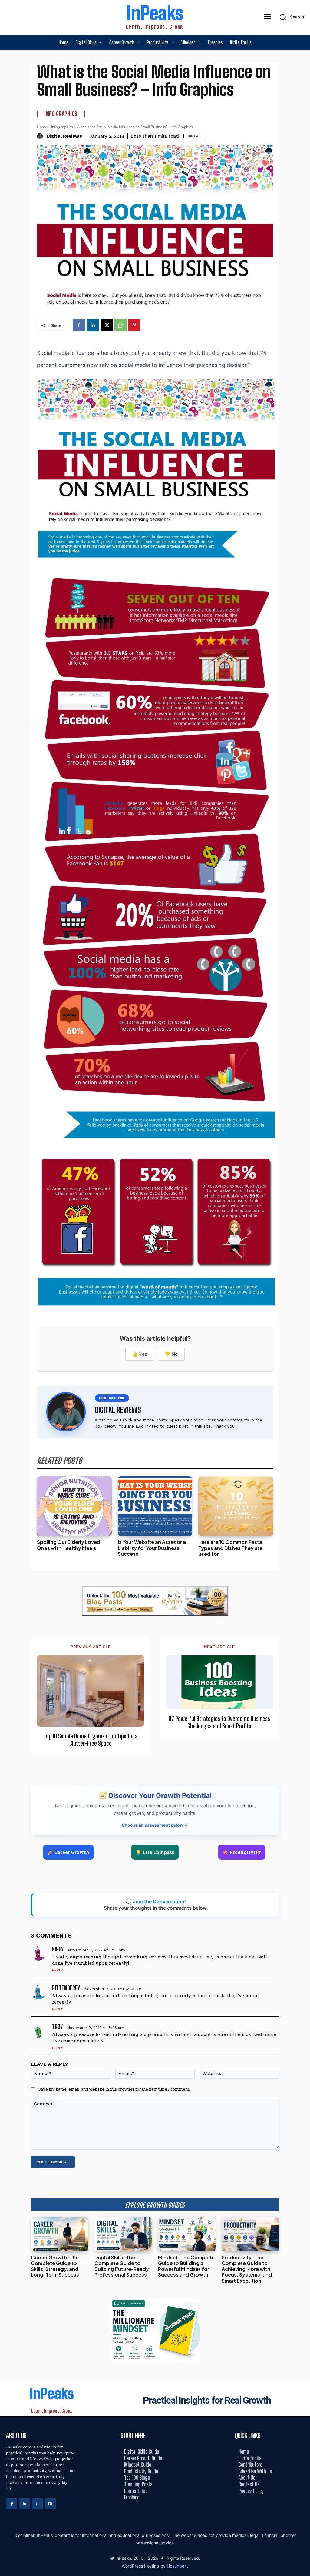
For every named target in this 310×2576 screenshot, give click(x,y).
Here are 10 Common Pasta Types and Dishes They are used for (230, 1548)
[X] (107, 325)
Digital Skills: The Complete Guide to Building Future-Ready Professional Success (122, 2266)
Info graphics (61, 114)
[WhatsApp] (120, 325)
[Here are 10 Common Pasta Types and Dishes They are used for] (236, 1506)
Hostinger (177, 2566)
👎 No (171, 1354)
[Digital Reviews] (41, 136)
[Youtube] (50, 2504)
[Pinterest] (134, 325)
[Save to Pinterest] (303, 1315)
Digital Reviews (64, 136)
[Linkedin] (93, 325)
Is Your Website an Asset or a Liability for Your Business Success (152, 1548)
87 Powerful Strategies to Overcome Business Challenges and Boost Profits (219, 1722)
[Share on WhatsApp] (303, 1302)
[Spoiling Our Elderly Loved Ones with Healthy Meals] (74, 1506)
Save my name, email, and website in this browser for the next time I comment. (114, 2089)
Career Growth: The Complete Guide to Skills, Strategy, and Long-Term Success (55, 2266)
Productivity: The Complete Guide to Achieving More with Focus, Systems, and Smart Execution (247, 2269)
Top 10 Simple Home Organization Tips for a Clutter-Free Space (91, 1740)
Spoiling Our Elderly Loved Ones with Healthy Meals (69, 1545)
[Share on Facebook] (303, 1261)
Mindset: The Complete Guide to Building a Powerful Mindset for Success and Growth (186, 2266)
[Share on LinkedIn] (303, 1274)
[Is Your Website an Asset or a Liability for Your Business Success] (155, 1506)
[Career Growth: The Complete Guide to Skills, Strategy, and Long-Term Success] (60, 2234)
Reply (58, 1970)
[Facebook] (79, 325)
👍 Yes (140, 1354)
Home (42, 127)
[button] (290, 17)
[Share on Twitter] (303, 1288)
